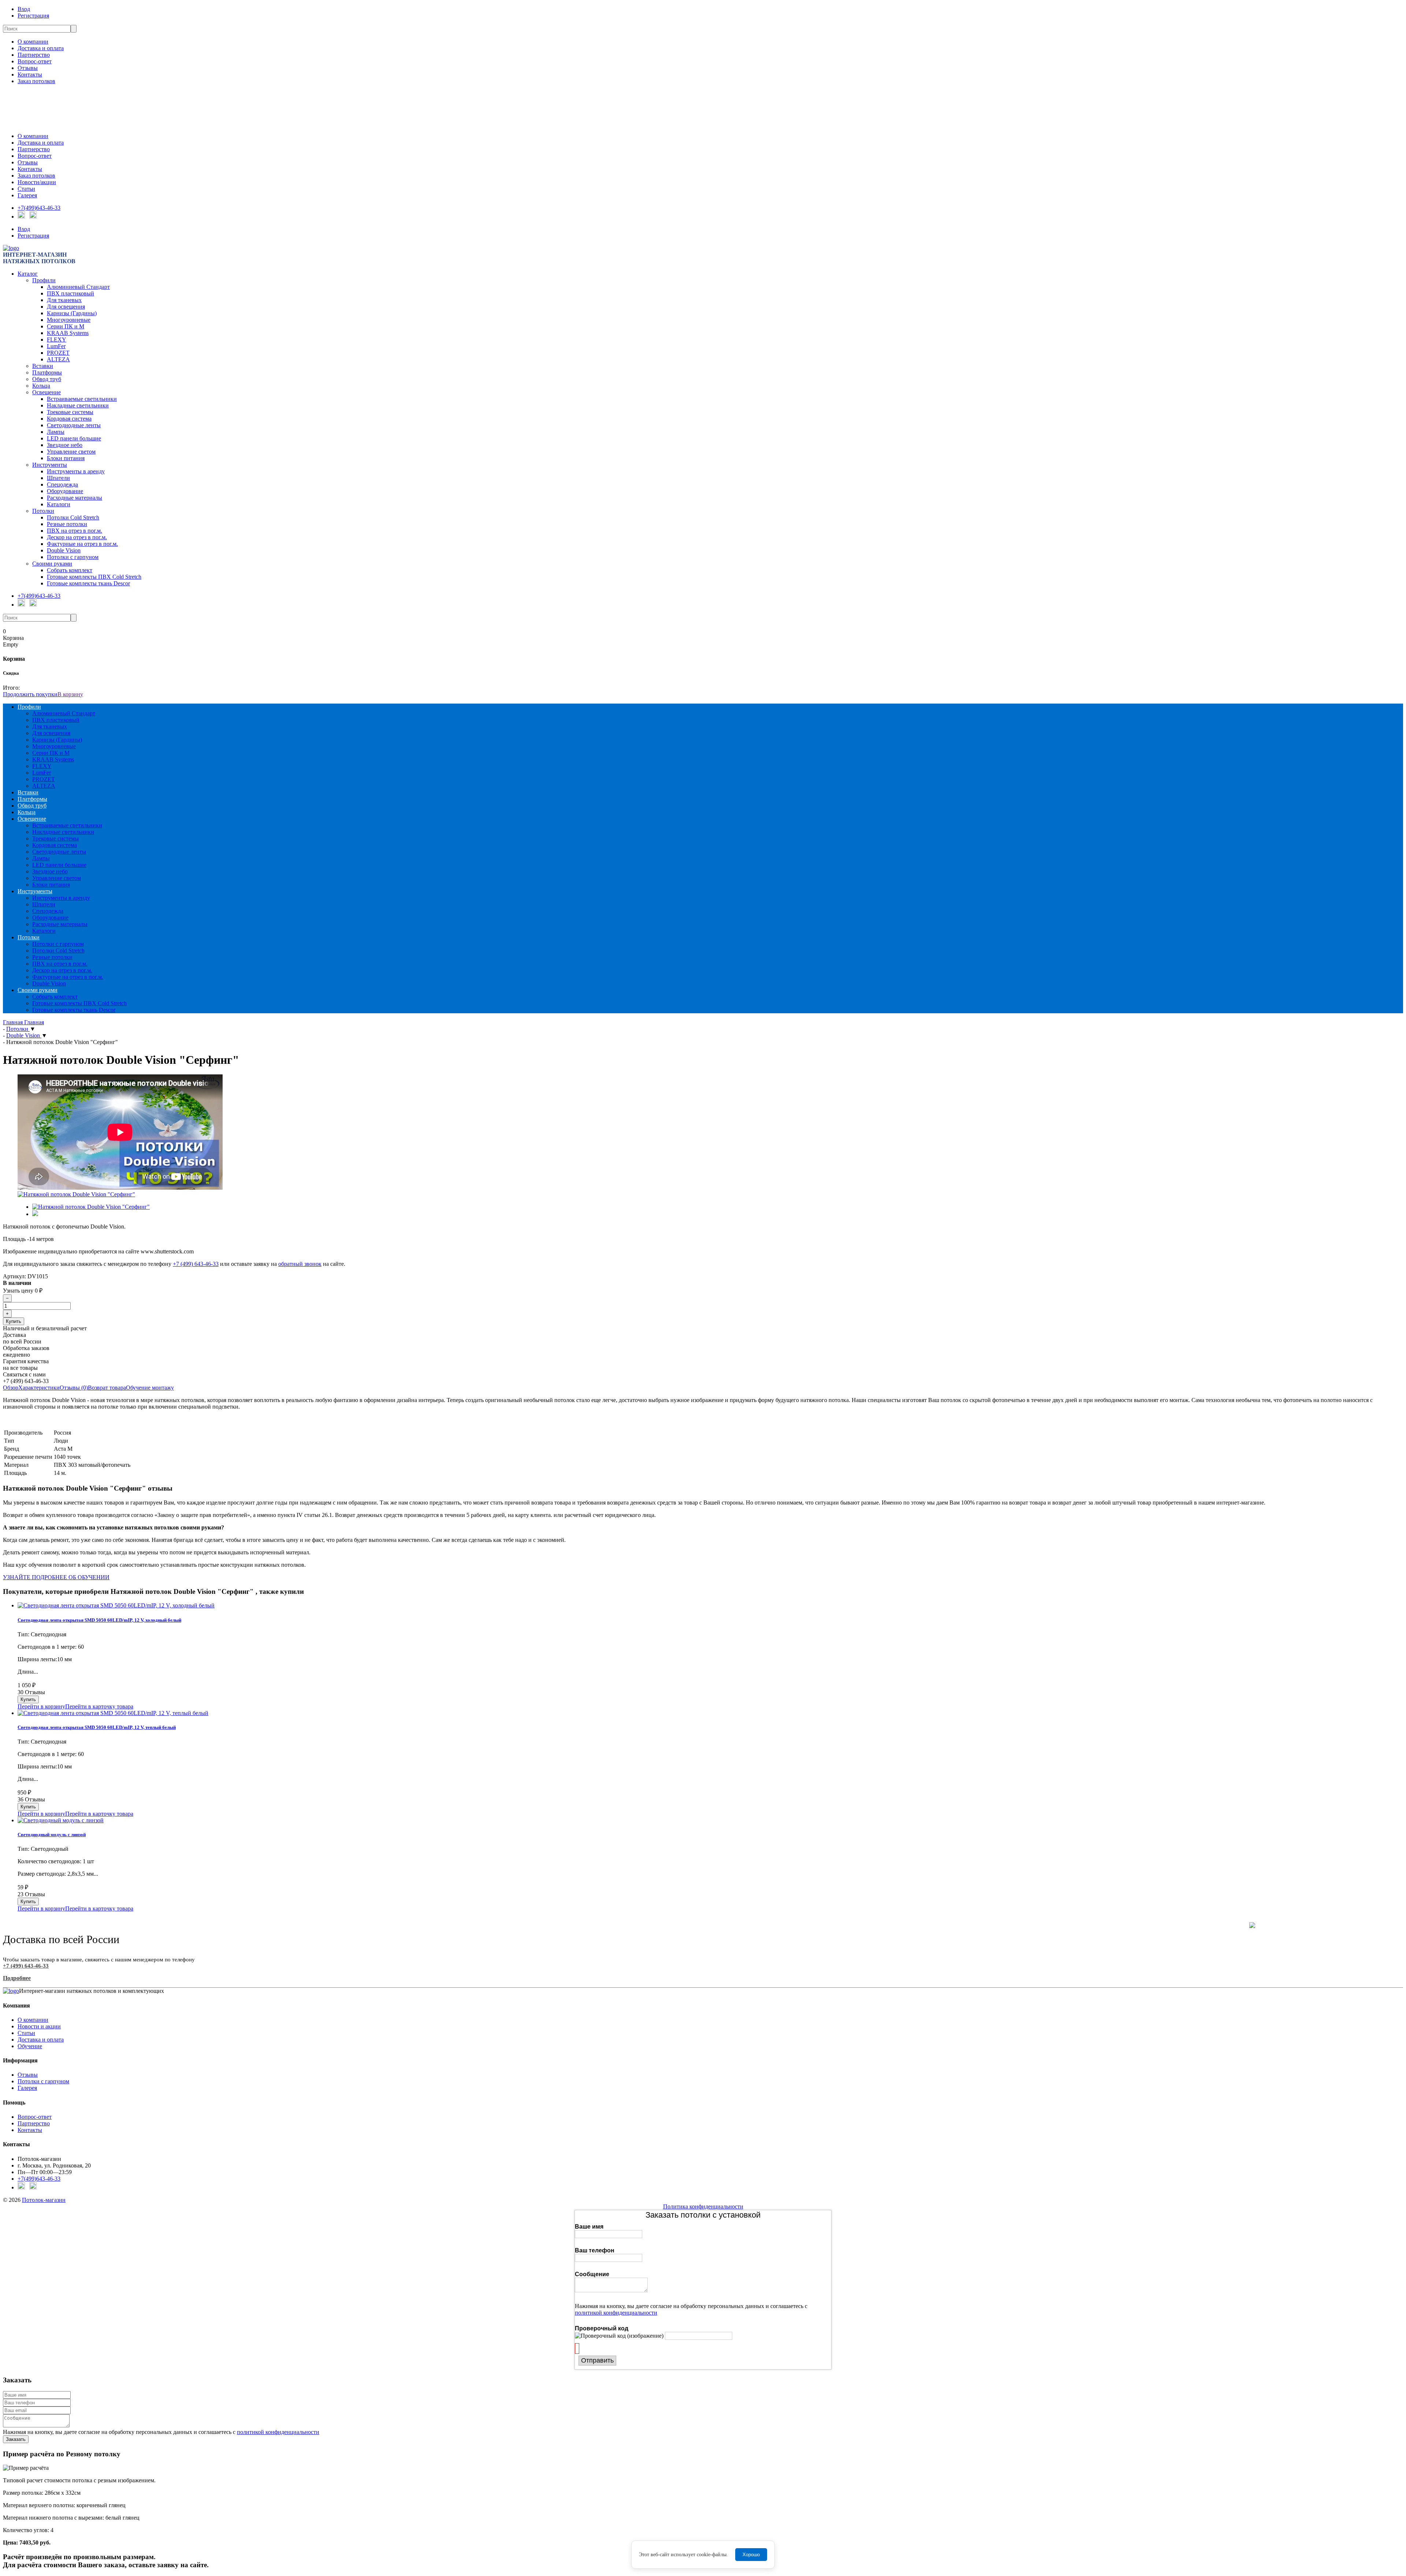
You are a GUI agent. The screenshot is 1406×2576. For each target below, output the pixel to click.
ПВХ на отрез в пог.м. (75, 531)
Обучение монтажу (150, 1388)
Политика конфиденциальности (703, 2206)
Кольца (41, 386)
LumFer (56, 346)
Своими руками (52, 564)
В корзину (70, 694)
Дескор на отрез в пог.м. (77, 537)
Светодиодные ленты (74, 425)
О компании (33, 42)
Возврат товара (107, 1388)
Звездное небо (65, 445)
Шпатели (58, 478)
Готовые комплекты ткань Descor (88, 583)
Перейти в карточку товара (99, 1706)
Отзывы (28, 68)
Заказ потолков (36, 81)
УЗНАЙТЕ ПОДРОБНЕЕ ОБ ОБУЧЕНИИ (56, 1577)
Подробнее (17, 1978)
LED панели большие (74, 438)
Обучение (30, 2046)
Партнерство (34, 55)
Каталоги (59, 504)
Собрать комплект (70, 570)
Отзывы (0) (74, 1388)
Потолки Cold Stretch (73, 517)
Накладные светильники (78, 405)
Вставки (43, 366)
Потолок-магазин (44, 2200)
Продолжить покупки (30, 694)
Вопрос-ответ (35, 61)
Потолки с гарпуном (73, 557)
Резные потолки (67, 524)
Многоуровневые (69, 320)
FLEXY (57, 340)
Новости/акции (37, 182)
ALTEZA (58, 359)
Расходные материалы (75, 498)
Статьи (26, 189)
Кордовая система (69, 419)
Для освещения (66, 307)
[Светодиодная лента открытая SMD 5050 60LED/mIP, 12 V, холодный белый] (116, 1605)
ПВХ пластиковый (70, 293)
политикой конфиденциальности (616, 2313)
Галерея (27, 195)
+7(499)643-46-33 (39, 208)
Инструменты (50, 465)
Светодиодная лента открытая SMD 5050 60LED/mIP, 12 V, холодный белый (99, 1620)
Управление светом (71, 452)
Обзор (11, 1388)
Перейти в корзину (41, 1706)
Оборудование (65, 491)
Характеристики (39, 1388)
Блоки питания (66, 458)
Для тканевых (64, 300)
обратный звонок (300, 1264)
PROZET (58, 353)
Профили (44, 280)
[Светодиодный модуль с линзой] (61, 1820)
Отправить (597, 2360)
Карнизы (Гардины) (72, 313)
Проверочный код (602, 2328)
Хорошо (751, 2555)
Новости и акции (39, 2026)
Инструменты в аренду (76, 471)
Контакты (30, 74)
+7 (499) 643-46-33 (196, 1264)
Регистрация (33, 16)
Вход (24, 9)
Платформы (47, 372)
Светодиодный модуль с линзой (52, 1835)
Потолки (43, 511)
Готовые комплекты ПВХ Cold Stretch (94, 577)
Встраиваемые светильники (82, 399)
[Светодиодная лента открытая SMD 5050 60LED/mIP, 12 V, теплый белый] (113, 1713)
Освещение (47, 392)
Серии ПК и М (66, 326)
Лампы (56, 432)
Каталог (28, 274)
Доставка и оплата (41, 48)
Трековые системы (70, 412)
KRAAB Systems (68, 333)
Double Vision (64, 550)
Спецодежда (62, 484)
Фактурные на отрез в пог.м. (82, 544)
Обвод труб (47, 379)
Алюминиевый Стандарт (78, 287)
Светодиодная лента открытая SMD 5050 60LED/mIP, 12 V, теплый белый (97, 1727)
